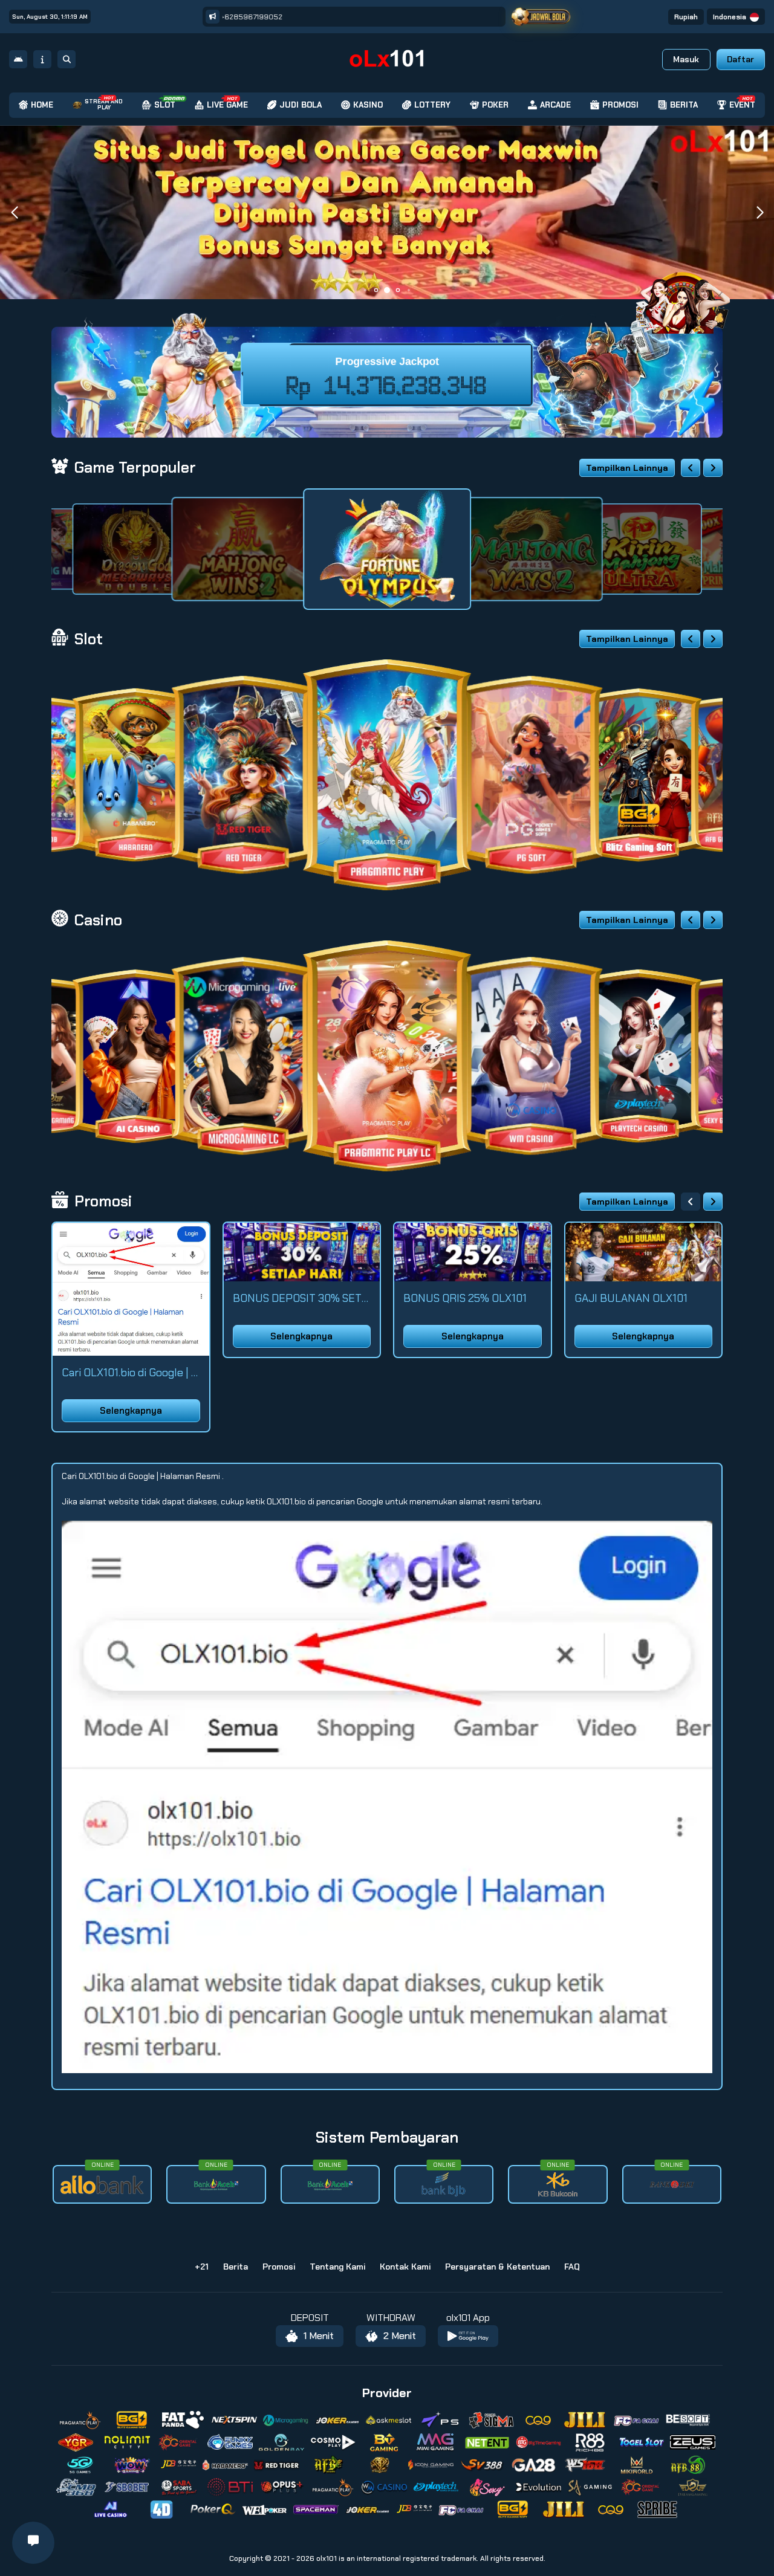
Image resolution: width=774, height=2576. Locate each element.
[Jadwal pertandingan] (541, 17)
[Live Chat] (691, 295)
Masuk (686, 59)
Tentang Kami (337, 2267)
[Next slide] (713, 468)
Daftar (740, 59)
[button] (760, 213)
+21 (202, 2267)
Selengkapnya (131, 1411)
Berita (236, 2267)
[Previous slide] (691, 468)
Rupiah (686, 17)
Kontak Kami (405, 2267)
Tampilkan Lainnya (627, 468)
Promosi (279, 2267)
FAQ (572, 2267)
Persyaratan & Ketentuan (497, 2267)
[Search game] (67, 59)
